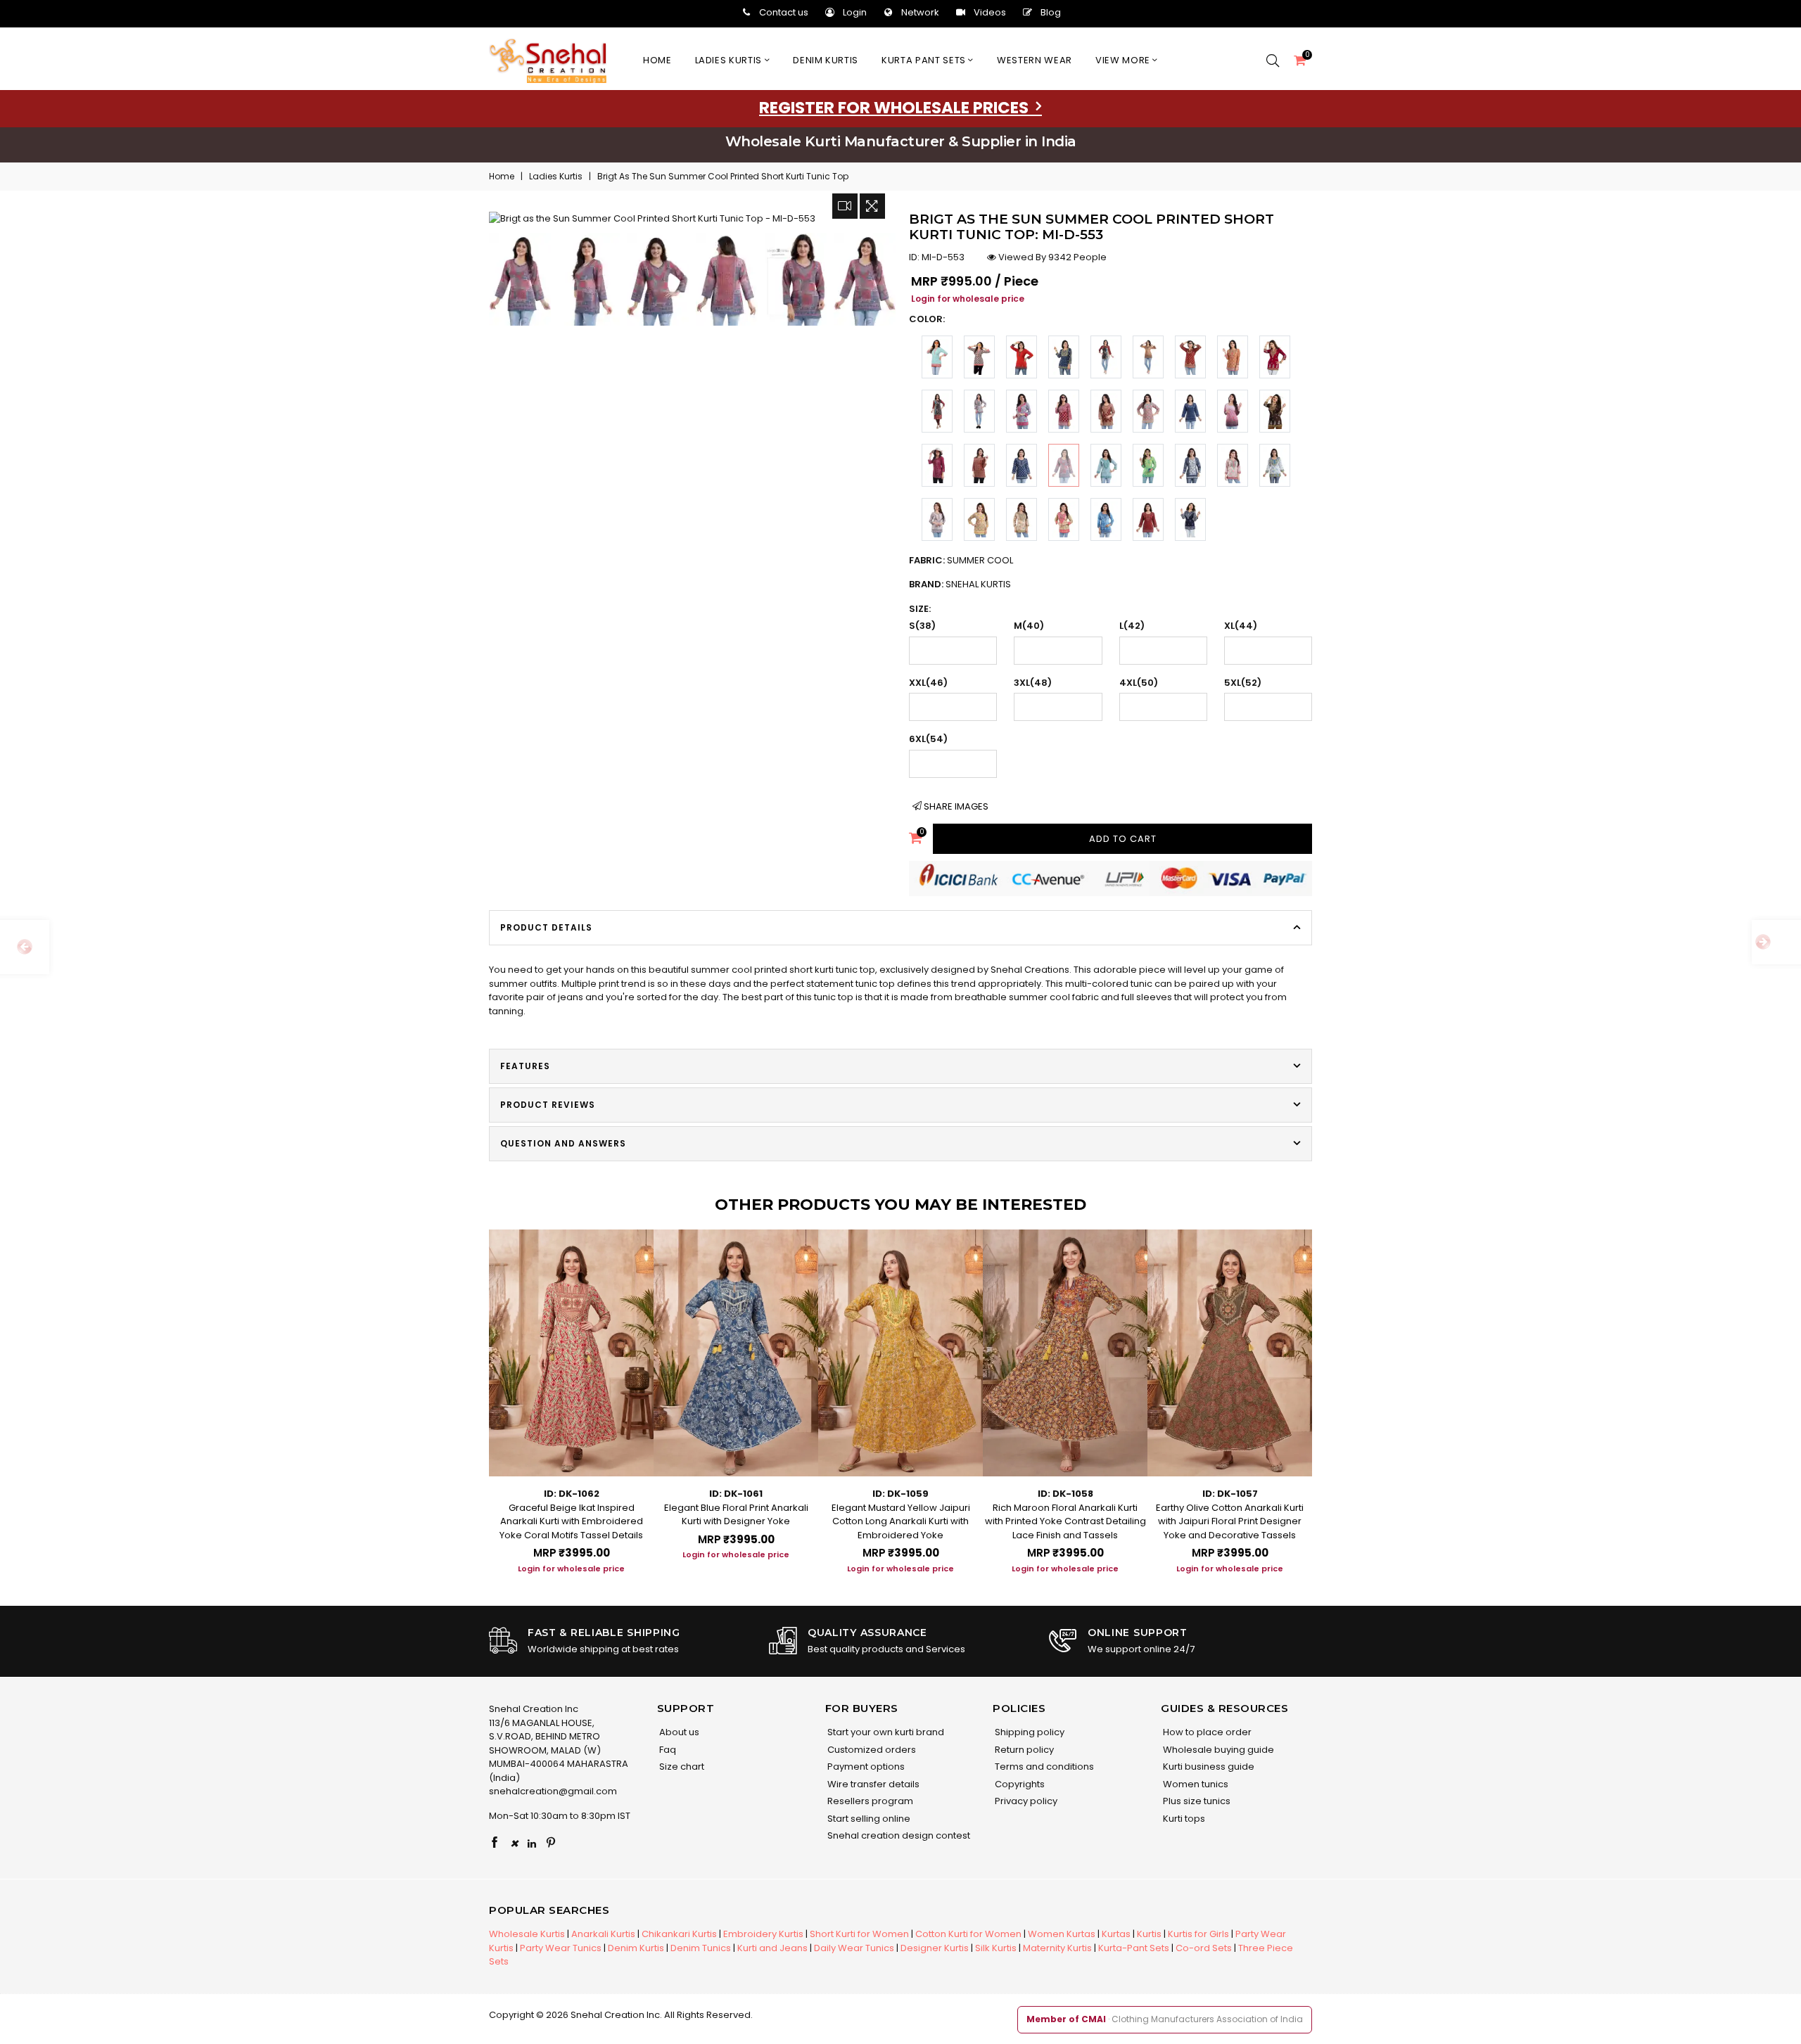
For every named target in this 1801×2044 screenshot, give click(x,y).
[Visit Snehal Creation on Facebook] (495, 1844)
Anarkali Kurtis (603, 1934)
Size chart (681, 1767)
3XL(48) (1033, 683)
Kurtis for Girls (1198, 1934)
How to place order (1206, 1732)
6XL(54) (928, 739)
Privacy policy (1025, 1801)
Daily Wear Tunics (854, 1948)
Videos (990, 12)
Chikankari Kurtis (679, 1934)
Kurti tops (1183, 1819)
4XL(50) (1139, 683)
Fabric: (961, 560)
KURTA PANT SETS (925, 60)
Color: (927, 319)
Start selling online (868, 1819)
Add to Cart (1123, 839)
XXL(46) (928, 683)
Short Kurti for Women (859, 1934)
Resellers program (869, 1801)
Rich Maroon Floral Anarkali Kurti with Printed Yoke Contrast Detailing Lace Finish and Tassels (1065, 1521)
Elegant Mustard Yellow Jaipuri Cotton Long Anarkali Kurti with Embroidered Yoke (901, 1521)
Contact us (784, 12)
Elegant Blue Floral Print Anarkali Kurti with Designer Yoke (736, 1515)
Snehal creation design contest (898, 1835)
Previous (475, 1390)
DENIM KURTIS (826, 60)
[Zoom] (872, 206)
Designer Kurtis (935, 1948)
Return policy (1023, 1750)
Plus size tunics (1196, 1801)
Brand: (960, 584)
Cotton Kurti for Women (968, 1934)
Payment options (865, 1767)
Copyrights (1019, 1784)
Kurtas (1116, 1934)
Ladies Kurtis (556, 176)
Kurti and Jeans (772, 1948)
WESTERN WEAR (1035, 60)
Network (920, 12)
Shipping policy (1029, 1732)
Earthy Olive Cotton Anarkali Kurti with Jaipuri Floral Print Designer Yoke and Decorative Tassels (1230, 1521)
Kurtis (1149, 1934)
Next (1326, 1390)
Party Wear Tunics (561, 1948)
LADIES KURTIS (730, 60)
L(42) (1132, 626)
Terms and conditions (1043, 1767)
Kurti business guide (1208, 1767)
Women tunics (1195, 1784)
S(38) (922, 626)
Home (657, 60)
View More (1124, 60)
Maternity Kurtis (1057, 1948)
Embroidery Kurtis (763, 1934)
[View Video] (845, 206)
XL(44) (1241, 626)
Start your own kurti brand (885, 1732)
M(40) (1029, 626)
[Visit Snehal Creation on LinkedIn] (532, 1844)
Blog (1051, 12)
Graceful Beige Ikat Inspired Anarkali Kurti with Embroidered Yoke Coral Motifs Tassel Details (571, 1521)
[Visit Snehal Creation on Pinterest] (551, 1844)
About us (678, 1732)
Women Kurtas (1062, 1934)
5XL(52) (1243, 683)
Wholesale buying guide (1217, 1750)
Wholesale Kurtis (527, 1934)
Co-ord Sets (1204, 1948)
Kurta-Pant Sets (1134, 1948)
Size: (920, 609)
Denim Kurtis (636, 1948)
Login (855, 12)
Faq (667, 1750)
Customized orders (871, 1750)
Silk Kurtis (996, 1948)
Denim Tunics (701, 1948)
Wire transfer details (872, 1784)
